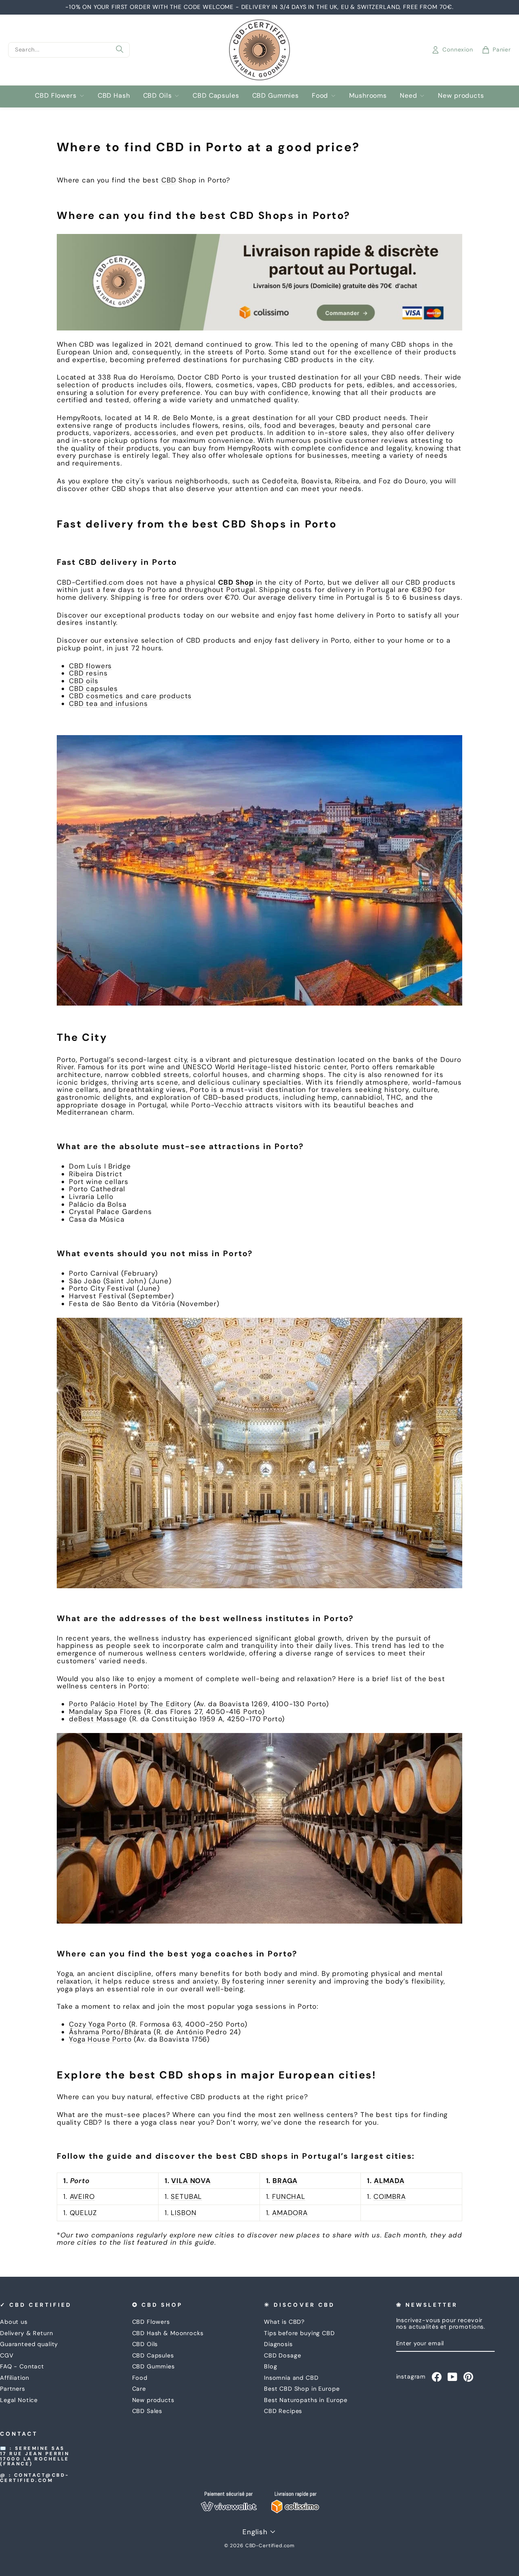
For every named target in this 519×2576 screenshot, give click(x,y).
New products (461, 95)
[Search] (120, 50)
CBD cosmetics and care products (130, 696)
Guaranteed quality (29, 2344)
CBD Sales (147, 2411)
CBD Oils (158, 95)
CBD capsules (93, 689)
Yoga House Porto (100, 2039)
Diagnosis (278, 2344)
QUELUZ (83, 2213)
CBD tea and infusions (108, 704)
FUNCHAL (289, 2196)
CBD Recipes (283, 2411)
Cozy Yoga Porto (98, 2024)
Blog (270, 2366)
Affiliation (15, 2378)
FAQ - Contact (22, 2366)
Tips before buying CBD (299, 2333)
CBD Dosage (283, 2355)
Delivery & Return (26, 2333)
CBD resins (88, 673)
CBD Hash (114, 95)
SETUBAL (186, 2196)
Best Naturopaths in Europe (306, 2400)
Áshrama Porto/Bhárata (111, 2032)
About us (14, 2322)
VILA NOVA (191, 2181)
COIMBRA (390, 2196)
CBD (169, 180)
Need (408, 95)
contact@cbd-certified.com (35, 2478)
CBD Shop (236, 582)
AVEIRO (82, 2196)
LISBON (183, 2213)
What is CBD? (284, 2322)
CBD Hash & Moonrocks (168, 2333)
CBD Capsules (216, 95)
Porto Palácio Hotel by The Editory (130, 1704)
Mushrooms (368, 95)
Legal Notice (19, 2400)
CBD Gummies (276, 95)
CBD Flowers (56, 95)
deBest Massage (98, 1719)
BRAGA (285, 2181)
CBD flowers (90, 666)
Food (320, 95)
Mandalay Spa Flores (105, 1712)
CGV (7, 2355)
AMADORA (290, 2213)
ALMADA (389, 2181)
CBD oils (84, 681)
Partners (13, 2389)
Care (139, 2389)
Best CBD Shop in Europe (302, 2389)
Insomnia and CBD (291, 2378)
